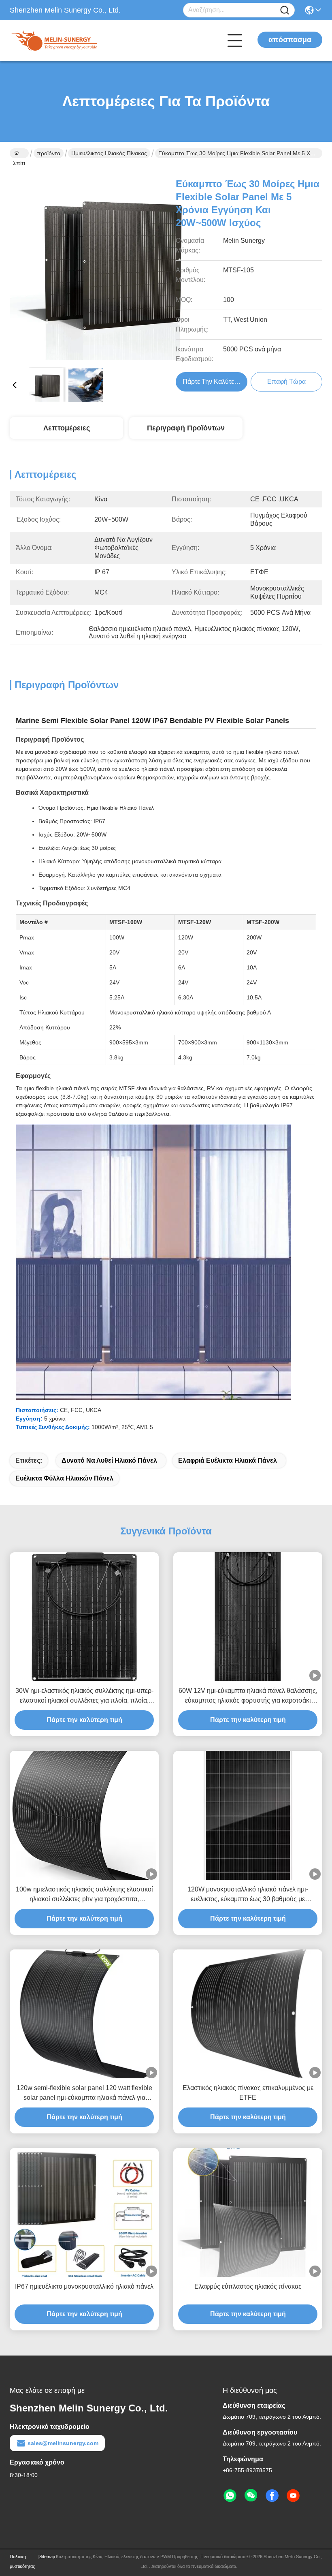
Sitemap (47, 2557)
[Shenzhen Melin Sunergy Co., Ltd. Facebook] (272, 2496)
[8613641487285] (230, 2496)
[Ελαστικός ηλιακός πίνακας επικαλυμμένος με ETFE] (248, 2014)
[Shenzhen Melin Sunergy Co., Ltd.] (54, 41)
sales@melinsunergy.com (63, 2443)
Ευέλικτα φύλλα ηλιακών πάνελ (64, 1478)
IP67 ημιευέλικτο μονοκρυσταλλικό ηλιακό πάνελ (84, 2286)
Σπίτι (19, 153)
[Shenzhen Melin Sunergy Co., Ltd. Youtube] (293, 2496)
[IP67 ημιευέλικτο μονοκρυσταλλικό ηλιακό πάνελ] (84, 2212)
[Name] (285, 10)
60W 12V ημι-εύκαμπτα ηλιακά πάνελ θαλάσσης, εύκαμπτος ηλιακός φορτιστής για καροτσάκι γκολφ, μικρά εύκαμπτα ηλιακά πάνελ (248, 1696)
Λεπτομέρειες (67, 428)
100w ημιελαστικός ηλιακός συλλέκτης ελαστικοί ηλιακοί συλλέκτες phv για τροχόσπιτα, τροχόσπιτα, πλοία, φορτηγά (84, 1895)
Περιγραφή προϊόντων (186, 428)
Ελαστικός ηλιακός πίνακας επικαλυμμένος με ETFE (248, 2093)
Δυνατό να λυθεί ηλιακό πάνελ (109, 1460)
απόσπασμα (290, 40)
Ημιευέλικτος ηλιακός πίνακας (109, 153)
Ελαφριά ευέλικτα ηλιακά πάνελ (228, 1460)
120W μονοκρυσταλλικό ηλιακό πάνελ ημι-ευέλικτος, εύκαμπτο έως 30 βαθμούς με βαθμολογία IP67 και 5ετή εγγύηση (248, 1895)
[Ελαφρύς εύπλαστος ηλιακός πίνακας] (248, 2212)
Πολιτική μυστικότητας (22, 2561)
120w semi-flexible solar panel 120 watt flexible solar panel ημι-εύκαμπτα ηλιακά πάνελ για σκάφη (84, 2094)
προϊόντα (49, 153)
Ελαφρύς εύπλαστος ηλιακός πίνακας (248, 2286)
